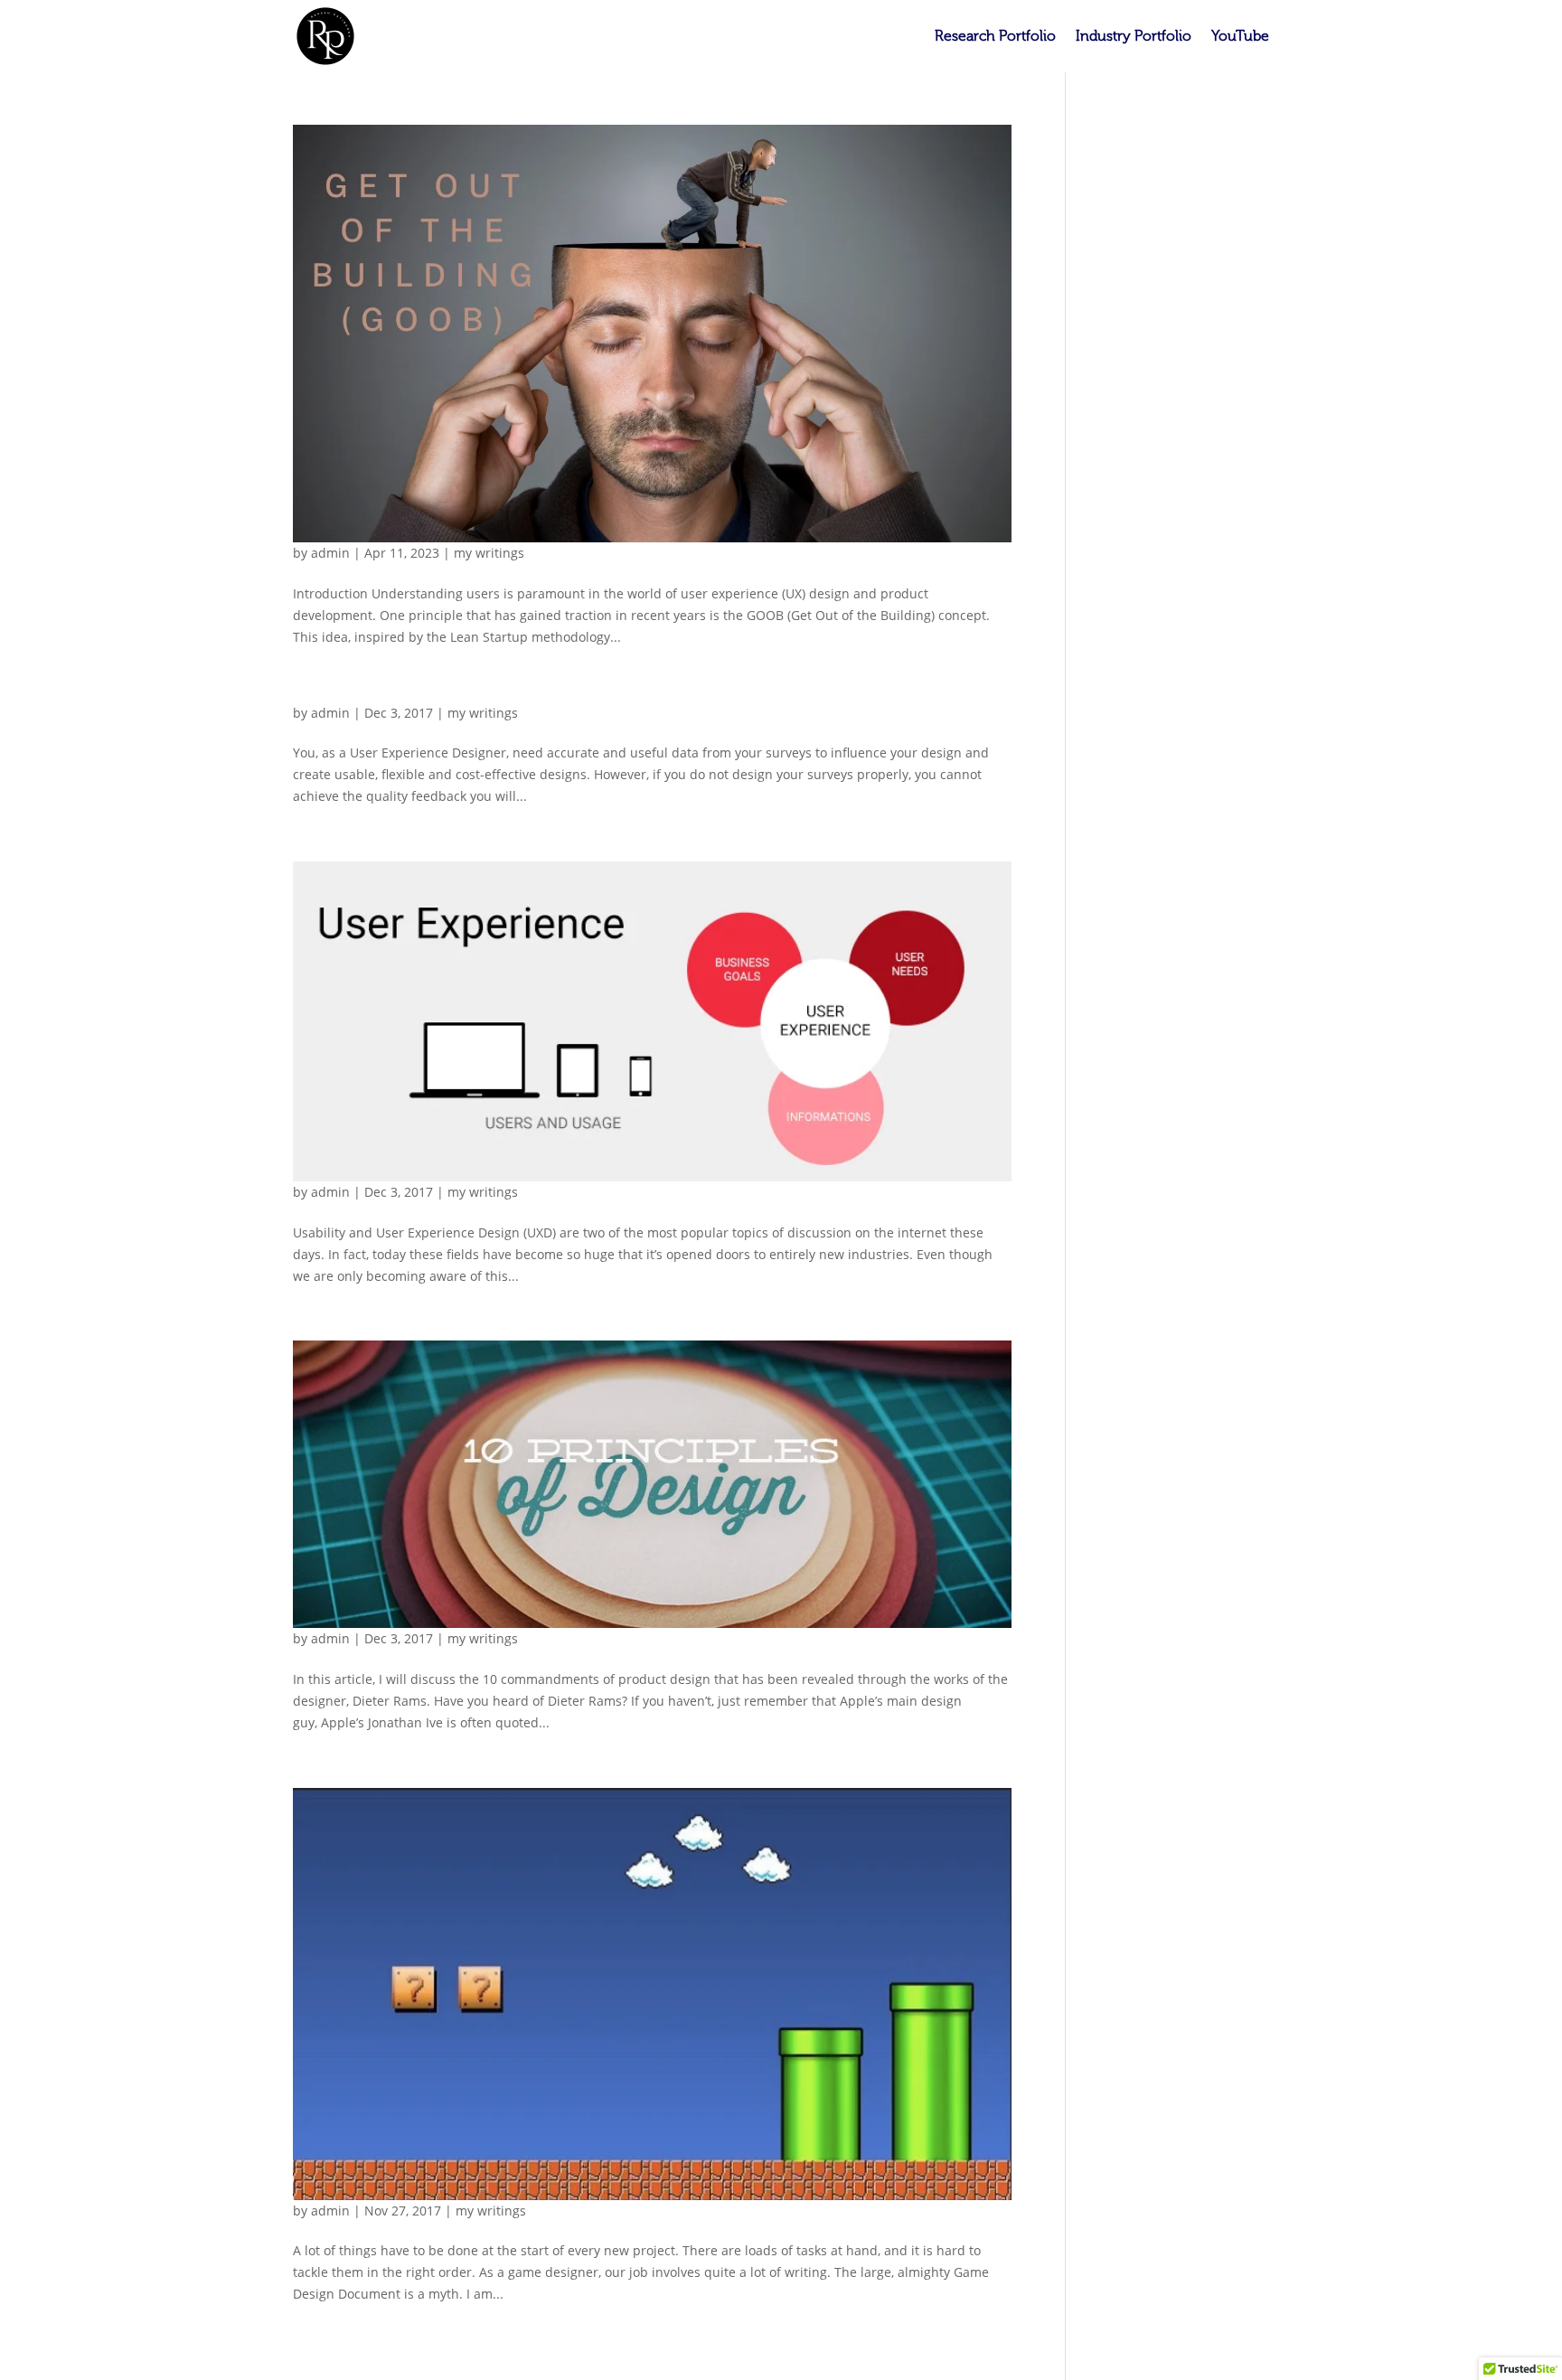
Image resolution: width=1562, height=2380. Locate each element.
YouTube (1240, 37)
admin (330, 553)
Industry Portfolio (1134, 37)
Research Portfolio (995, 37)
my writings (489, 553)
